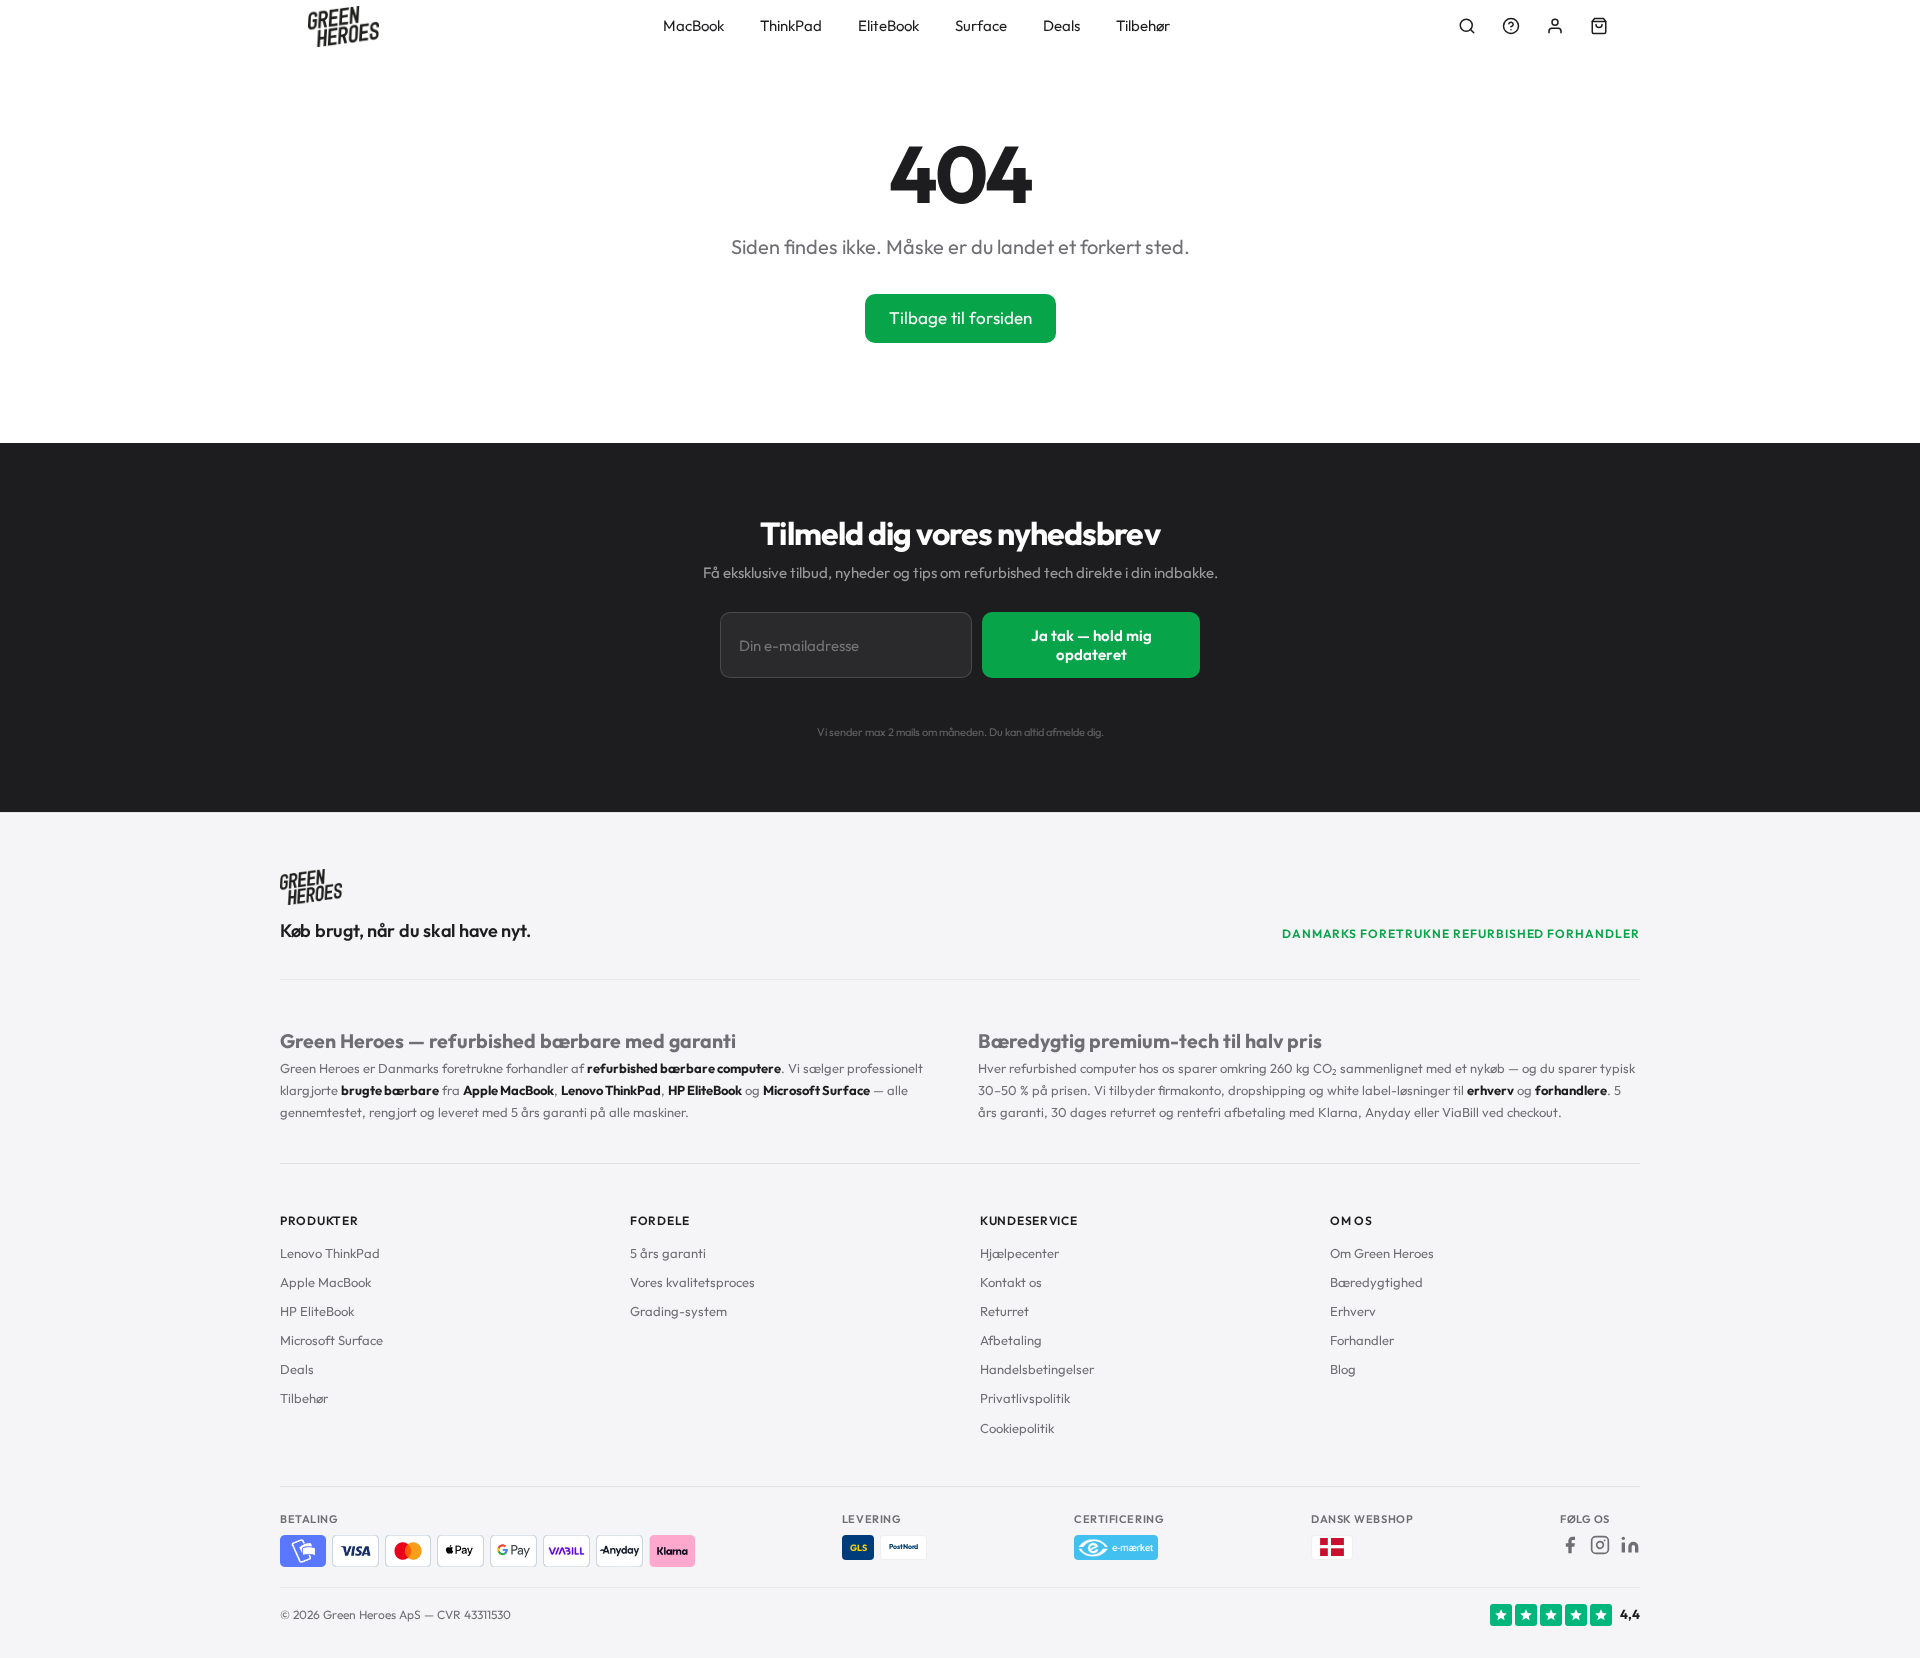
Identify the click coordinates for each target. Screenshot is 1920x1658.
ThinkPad (791, 25)
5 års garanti (668, 1253)
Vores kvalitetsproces (692, 1282)
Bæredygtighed (1376, 1282)
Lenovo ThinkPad (330, 1253)
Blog (1343, 1369)
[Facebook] (1570, 1545)
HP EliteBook (317, 1311)
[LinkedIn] (1630, 1545)
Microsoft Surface (331, 1340)
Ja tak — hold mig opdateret (1091, 645)
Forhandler (1362, 1340)
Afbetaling (1011, 1340)
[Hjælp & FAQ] (1511, 26)
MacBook (693, 25)
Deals (1061, 25)
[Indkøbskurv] (1599, 26)
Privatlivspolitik (1025, 1398)
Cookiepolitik (1017, 1428)
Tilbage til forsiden (960, 317)
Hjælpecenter (1019, 1253)
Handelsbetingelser (1037, 1369)
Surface (981, 25)
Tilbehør (1143, 25)
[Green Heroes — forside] (343, 26)
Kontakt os (1011, 1282)
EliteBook (888, 25)
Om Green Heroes (1382, 1253)
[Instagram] (1600, 1545)
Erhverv (1353, 1311)
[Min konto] (1555, 26)
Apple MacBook (325, 1282)
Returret (1004, 1311)
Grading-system (678, 1311)
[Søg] (1467, 26)
